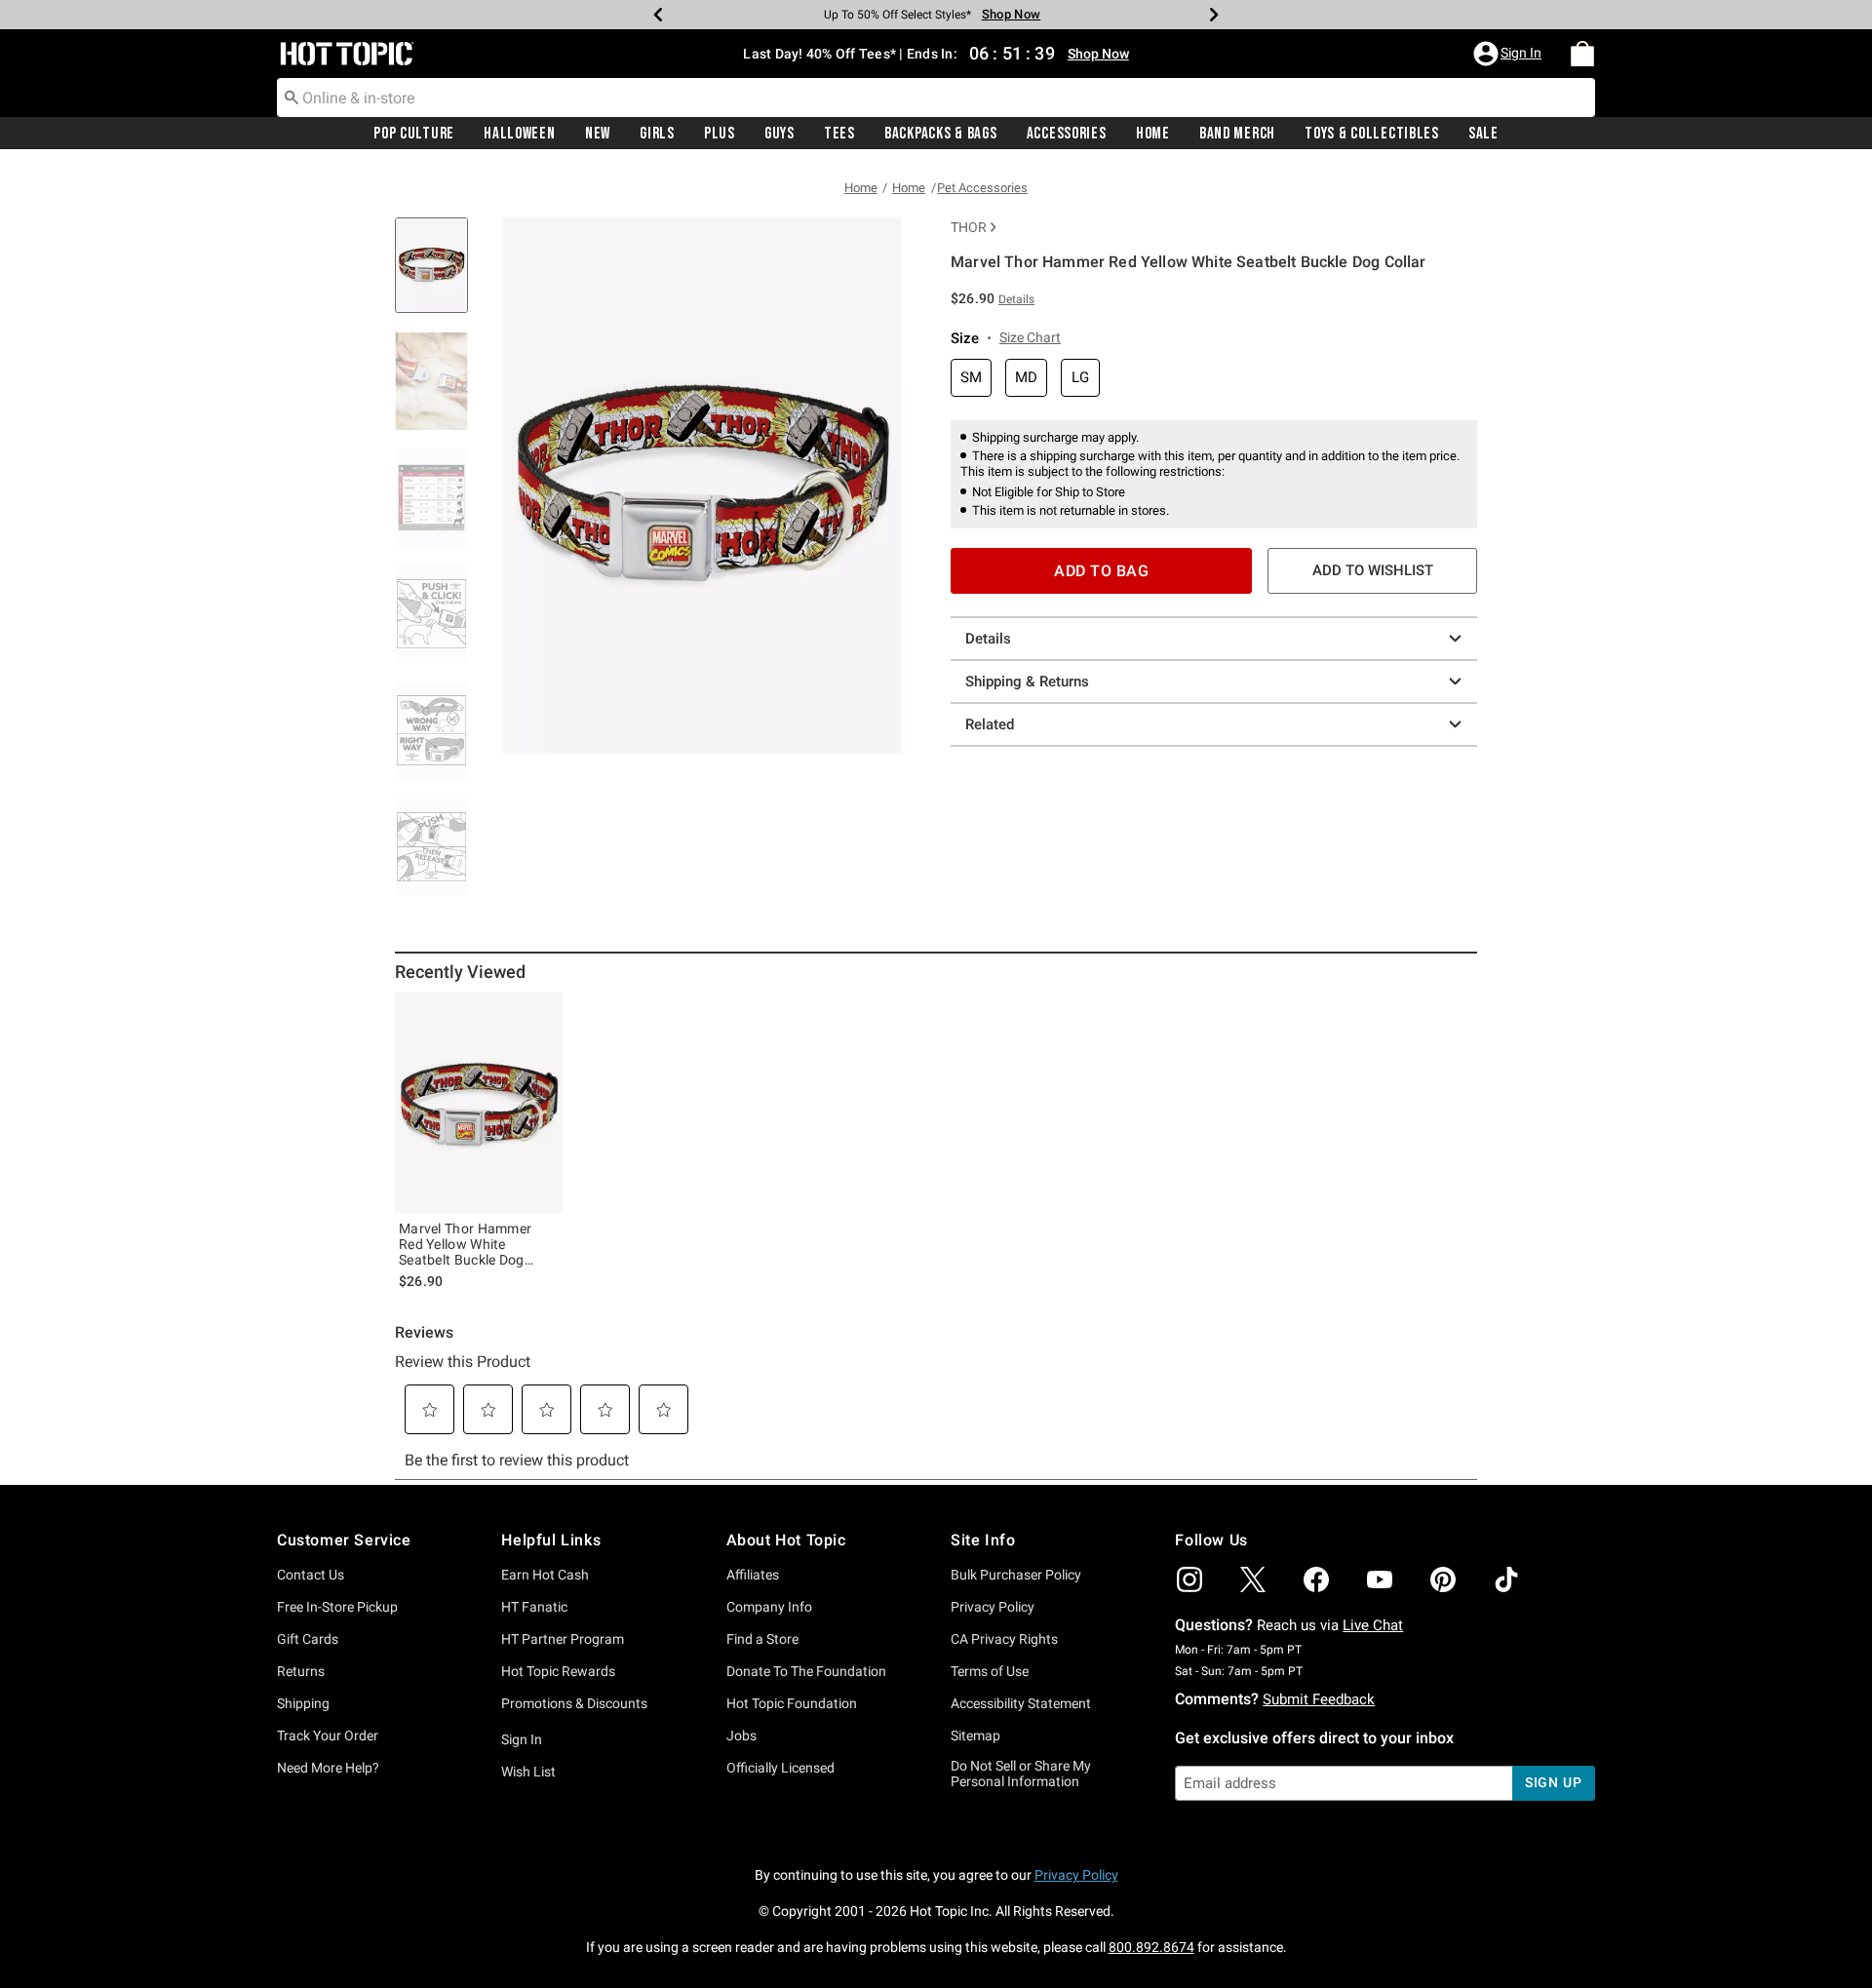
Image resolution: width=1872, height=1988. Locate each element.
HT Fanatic (534, 1607)
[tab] (439, 275)
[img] (1189, 1579)
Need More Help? (328, 1768)
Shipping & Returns (1027, 682)
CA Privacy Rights (1004, 1639)
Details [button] (1016, 299)
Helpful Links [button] (551, 1540)
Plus (720, 134)
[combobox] (936, 97)
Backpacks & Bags (941, 134)
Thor (969, 227)
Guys (780, 134)
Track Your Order (328, 1735)
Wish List (528, 1772)
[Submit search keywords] (292, 97)
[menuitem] (1582, 54)
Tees (839, 134)
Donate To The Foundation (806, 1671)
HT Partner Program (563, 1639)
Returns (301, 1671)
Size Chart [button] (1030, 337)
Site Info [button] (983, 1540)
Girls (657, 134)
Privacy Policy (993, 1607)
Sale (1483, 134)
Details (988, 639)
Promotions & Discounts (574, 1703)
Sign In (522, 1739)
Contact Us (311, 1575)
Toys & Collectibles (1372, 134)
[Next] (1214, 15)
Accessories (1067, 134)
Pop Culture (414, 134)
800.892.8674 (1151, 1947)
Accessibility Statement (1021, 1703)
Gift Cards (308, 1639)
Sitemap (975, 1735)
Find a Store (762, 1639)
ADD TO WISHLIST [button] (1373, 570)
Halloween (519, 134)
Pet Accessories (982, 188)
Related (990, 724)
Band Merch (1237, 134)
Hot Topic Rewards (558, 1671)
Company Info (769, 1607)
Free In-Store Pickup (337, 1607)
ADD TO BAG (1101, 571)
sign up (1554, 1782)
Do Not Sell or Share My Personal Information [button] (1021, 1774)
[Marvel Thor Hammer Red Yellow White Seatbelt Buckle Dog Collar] (479, 1103)
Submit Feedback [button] (1319, 1699)
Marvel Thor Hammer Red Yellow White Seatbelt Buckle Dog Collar (465, 1244)
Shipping (303, 1703)
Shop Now (1004, 14)
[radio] (971, 378)
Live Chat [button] (1373, 1625)
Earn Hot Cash (545, 1575)
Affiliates (753, 1575)
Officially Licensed (780, 1768)
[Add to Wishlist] (543, 1012)
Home (1153, 134)
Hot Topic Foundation (792, 1703)
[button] (1509, 54)
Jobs (741, 1735)
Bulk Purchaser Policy (1016, 1575)
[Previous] (658, 15)
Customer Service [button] (344, 1540)
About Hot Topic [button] (786, 1540)
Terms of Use (990, 1671)
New (598, 134)
